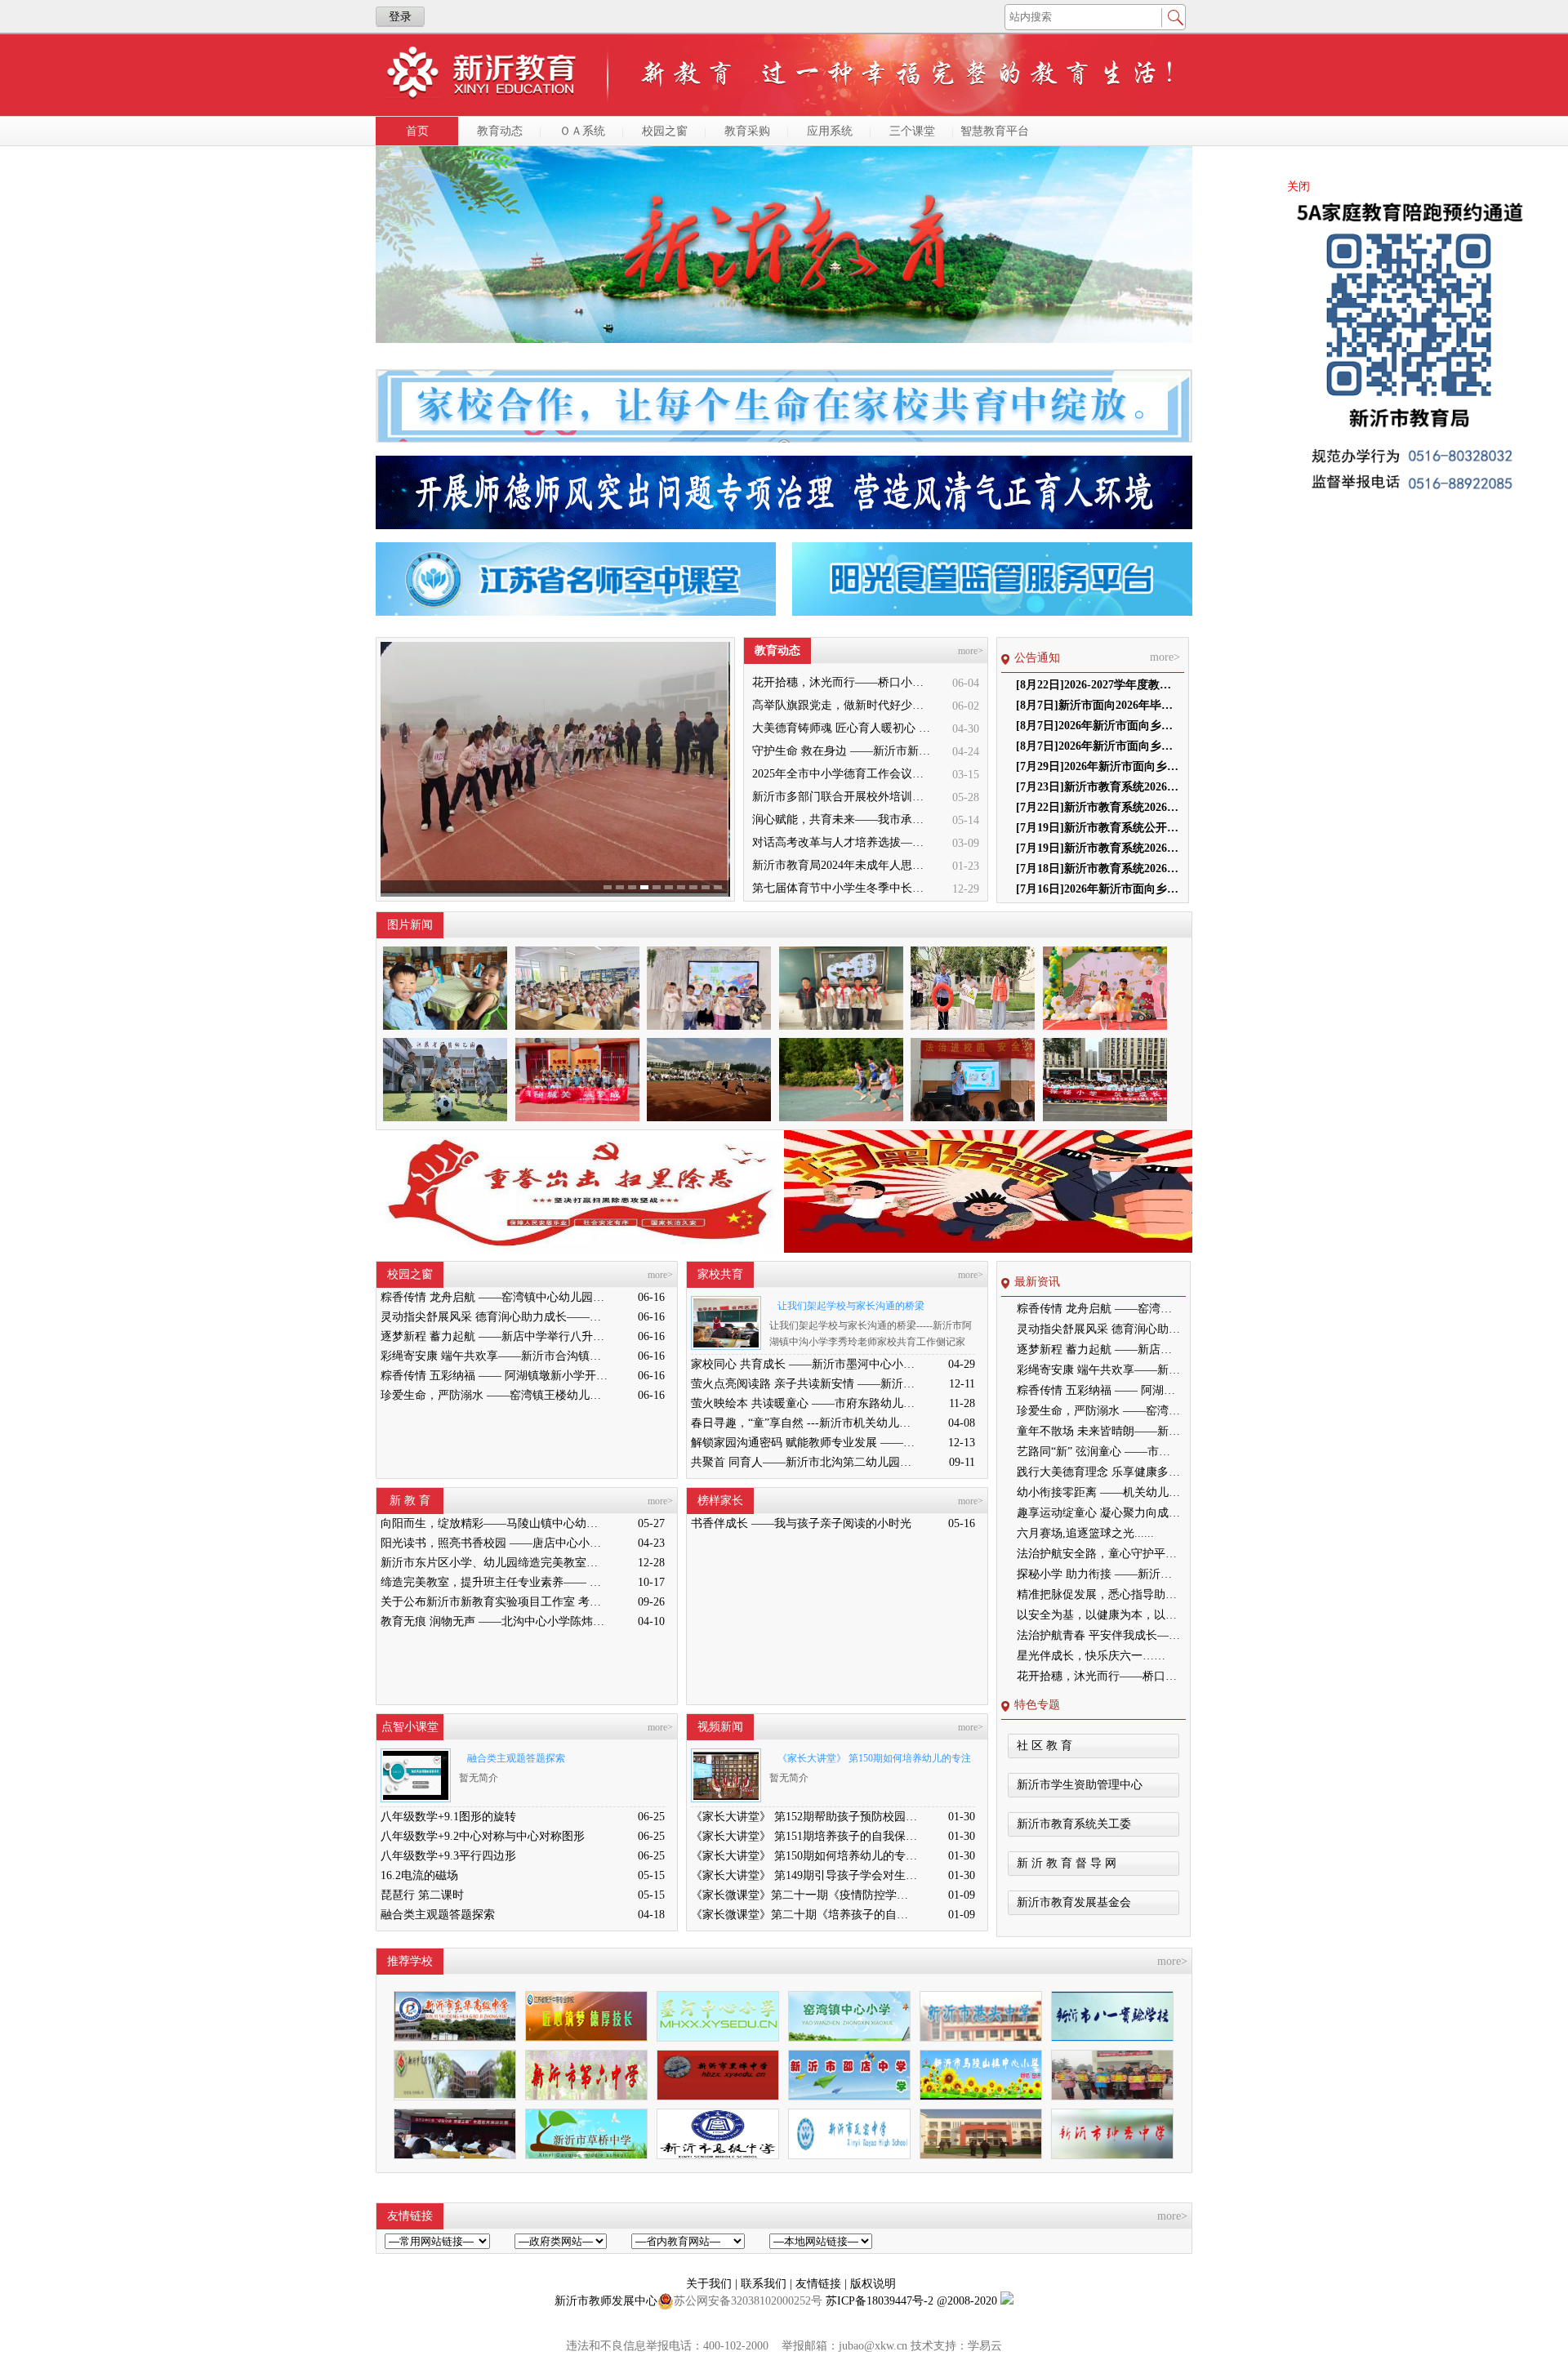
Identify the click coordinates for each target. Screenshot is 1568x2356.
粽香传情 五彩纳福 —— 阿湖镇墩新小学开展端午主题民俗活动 (494, 1376)
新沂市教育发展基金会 (1074, 1902)
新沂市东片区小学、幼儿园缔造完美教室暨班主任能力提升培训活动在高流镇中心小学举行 (494, 1563)
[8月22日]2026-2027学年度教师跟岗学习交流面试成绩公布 (1098, 685)
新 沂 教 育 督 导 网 (1067, 1863)
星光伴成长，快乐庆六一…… (1091, 1656)
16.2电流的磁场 (419, 1875)
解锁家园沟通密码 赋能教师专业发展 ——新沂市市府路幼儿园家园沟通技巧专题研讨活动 (804, 1443)
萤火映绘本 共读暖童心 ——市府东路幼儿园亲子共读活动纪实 (804, 1403)
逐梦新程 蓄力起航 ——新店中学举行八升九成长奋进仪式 (494, 1336)
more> (971, 651)
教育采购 (747, 131)
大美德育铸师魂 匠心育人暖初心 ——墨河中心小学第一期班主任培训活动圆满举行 (843, 728)
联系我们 (765, 2284)
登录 (400, 17)
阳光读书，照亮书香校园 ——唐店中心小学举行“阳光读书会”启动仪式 (494, 1543)
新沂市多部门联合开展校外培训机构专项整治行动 (843, 797)
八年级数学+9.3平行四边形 (448, 1856)
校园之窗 (665, 131)
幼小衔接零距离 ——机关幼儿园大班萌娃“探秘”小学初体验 (1098, 1492)
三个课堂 (912, 131)
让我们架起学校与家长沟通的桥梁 (851, 1306)
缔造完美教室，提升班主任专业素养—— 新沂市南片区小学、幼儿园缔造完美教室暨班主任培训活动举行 (494, 1582)
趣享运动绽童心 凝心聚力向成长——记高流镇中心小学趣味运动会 (1098, 1513)
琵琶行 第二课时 (422, 1895)
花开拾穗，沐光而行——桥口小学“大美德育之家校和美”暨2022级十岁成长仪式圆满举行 (843, 682)
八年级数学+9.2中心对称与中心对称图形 (483, 1836)
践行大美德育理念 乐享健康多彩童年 (1098, 1472)
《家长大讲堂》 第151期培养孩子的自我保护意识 (804, 1836)
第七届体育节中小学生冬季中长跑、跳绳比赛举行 (843, 888)
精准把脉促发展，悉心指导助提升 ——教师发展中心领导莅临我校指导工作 (1098, 1594)
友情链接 (820, 2284)
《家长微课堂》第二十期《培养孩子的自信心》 (804, 1915)
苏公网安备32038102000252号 (748, 2301)
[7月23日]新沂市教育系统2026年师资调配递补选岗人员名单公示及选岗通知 (1098, 787)
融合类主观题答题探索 (516, 1758)
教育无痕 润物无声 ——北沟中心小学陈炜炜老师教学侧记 (494, 1621)
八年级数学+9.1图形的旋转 (448, 1817)
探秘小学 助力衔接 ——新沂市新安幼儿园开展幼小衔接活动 (1098, 1574)
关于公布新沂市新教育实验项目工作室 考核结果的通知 (494, 1602)
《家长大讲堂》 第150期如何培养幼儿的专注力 (870, 1761)
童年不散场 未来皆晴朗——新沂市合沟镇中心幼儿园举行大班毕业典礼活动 (1098, 1431)
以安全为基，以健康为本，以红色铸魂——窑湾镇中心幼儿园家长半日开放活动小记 (1098, 1615)
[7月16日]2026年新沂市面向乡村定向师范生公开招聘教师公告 (1098, 889)
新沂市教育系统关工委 (1074, 1824)
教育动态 (500, 131)
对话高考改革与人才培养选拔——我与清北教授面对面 (843, 842)
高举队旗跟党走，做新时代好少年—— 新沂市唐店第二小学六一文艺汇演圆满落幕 (843, 705)
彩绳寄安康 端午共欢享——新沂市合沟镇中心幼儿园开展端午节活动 (494, 1356)
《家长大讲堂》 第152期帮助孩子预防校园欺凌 (804, 1817)
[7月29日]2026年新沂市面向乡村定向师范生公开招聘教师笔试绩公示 (1098, 766)
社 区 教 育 (1045, 1746)
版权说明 (873, 2284)
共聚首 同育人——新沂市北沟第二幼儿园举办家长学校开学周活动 (804, 1462)
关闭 (1298, 187)
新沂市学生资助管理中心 (1080, 1785)
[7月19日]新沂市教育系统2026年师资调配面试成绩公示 (1098, 848)
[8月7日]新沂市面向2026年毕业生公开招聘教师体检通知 (1098, 705)
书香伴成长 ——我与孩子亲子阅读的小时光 (801, 1523)
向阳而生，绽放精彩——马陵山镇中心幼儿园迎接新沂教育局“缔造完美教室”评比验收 (494, 1523)
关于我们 (710, 2284)
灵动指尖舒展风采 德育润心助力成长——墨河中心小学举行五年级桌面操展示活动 (494, 1317)
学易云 (985, 2346)
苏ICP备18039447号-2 (880, 2301)
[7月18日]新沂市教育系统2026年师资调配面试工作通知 (1098, 868)
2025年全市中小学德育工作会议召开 (843, 774)
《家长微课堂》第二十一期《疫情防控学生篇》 (804, 1895)
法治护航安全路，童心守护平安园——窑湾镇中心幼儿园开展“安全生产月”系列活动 (1098, 1554)
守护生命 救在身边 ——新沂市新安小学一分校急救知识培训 (843, 751)
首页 (417, 131)
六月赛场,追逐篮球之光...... (1085, 1533)
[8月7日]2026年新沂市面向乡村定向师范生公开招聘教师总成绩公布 (1098, 746)
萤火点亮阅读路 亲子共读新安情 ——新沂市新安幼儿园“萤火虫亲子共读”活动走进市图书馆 (804, 1384)
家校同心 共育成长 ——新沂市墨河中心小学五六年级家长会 (804, 1364)
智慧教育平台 (995, 131)
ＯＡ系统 (582, 131)
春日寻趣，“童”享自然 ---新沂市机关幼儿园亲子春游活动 (804, 1423)
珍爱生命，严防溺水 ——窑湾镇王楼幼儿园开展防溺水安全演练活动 (494, 1395)
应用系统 (830, 131)
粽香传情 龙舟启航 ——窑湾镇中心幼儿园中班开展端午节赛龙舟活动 (494, 1297)
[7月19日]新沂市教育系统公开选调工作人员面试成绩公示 (1098, 828)
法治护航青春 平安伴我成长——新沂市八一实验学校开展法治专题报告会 (1098, 1635)
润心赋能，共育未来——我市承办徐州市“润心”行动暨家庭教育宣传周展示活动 (843, 819)
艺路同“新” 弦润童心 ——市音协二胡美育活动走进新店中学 (1098, 1452)
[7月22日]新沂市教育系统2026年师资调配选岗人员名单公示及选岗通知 (1098, 807)
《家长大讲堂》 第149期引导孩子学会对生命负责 (804, 1875)
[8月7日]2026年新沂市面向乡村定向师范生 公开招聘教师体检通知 (1098, 726)
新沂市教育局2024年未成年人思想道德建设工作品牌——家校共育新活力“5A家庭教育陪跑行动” (843, 865)
